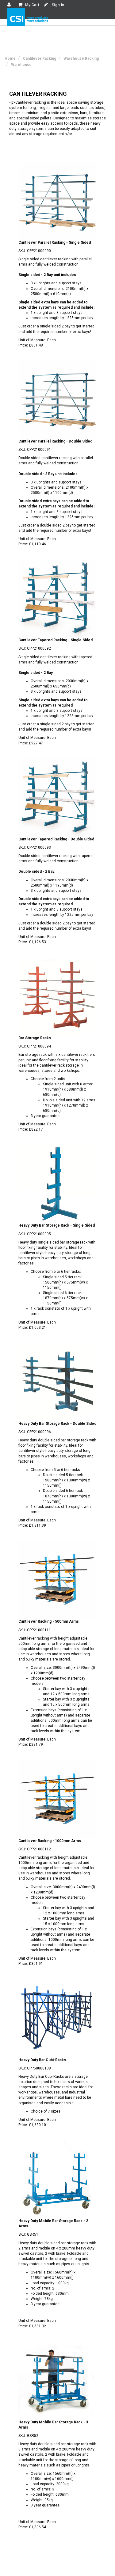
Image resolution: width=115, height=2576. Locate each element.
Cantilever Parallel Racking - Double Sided (55, 441)
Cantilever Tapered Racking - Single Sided (56, 640)
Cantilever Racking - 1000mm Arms (50, 1841)
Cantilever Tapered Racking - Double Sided (56, 839)
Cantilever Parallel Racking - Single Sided (55, 242)
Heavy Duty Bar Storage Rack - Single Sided (57, 1225)
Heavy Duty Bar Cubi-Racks (42, 2060)
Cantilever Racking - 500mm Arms (49, 1621)
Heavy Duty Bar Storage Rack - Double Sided (57, 1424)
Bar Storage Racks (35, 1038)
